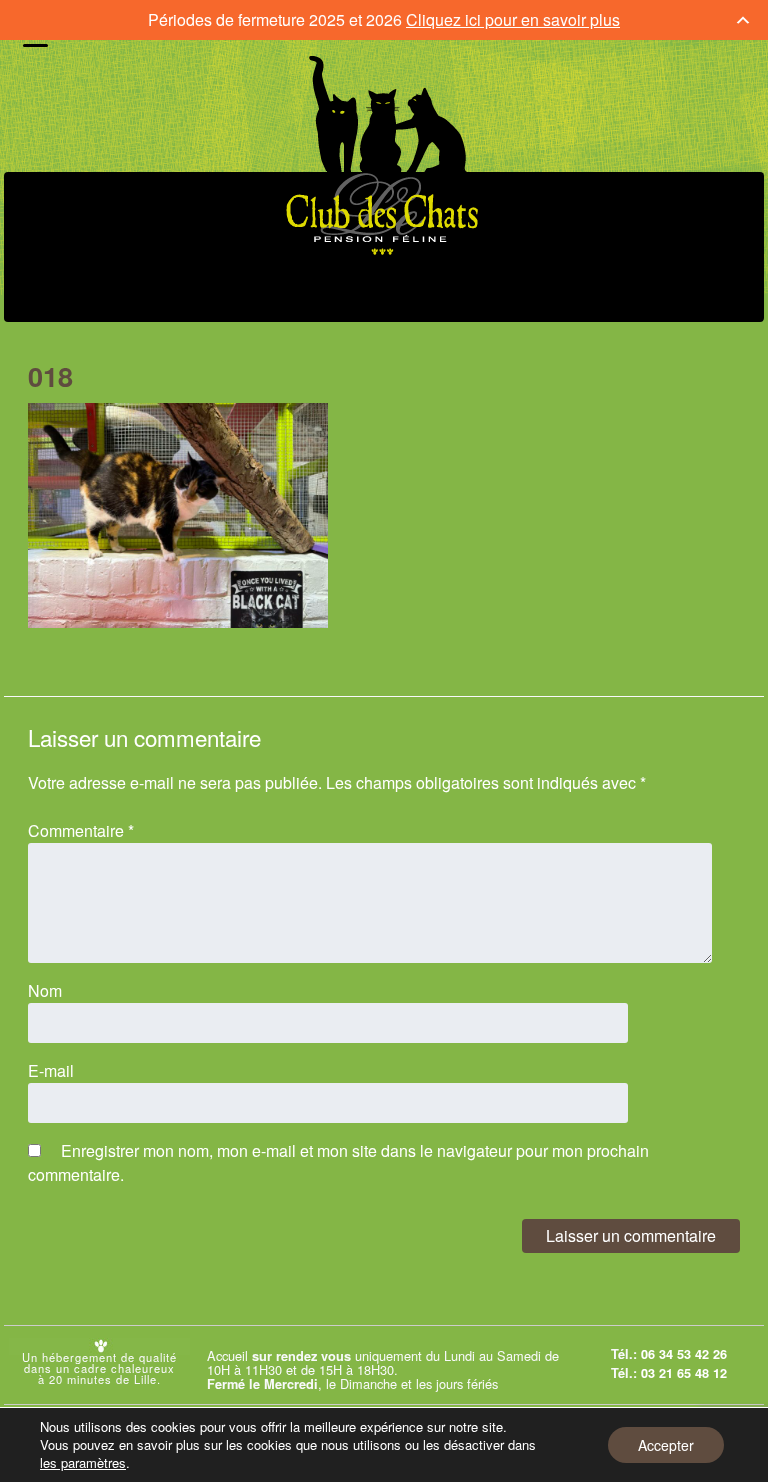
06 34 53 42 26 (684, 1354)
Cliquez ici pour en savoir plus (513, 19)
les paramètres (83, 1463)
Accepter (666, 1445)
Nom (45, 990)
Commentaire (81, 830)
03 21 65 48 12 (684, 1373)
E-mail (51, 1070)
